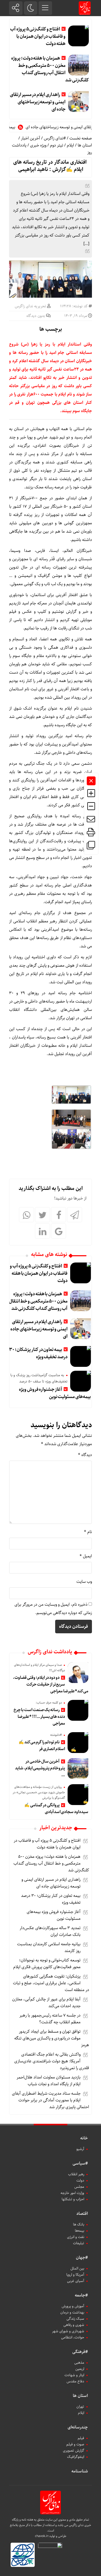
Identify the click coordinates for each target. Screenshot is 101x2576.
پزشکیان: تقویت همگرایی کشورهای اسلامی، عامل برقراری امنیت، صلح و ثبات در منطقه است (51, 1983)
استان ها (85, 145)
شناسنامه (80, 2471)
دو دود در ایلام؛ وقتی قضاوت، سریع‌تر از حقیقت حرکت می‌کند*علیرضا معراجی (51, 1684)
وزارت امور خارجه (72, 2193)
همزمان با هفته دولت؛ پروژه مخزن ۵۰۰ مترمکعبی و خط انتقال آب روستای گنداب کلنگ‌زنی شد (50, 69)
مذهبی (79, 2363)
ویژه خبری (38, 145)
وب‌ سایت (84, 1582)
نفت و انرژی (76, 2237)
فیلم (81, 2438)
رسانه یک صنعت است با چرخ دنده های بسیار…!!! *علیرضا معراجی (39, 1717)
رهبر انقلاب (76, 2174)
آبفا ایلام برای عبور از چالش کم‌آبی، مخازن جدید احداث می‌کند (46, 2003)
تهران (80, 2407)
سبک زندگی (75, 2319)
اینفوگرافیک (76, 2457)
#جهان (82, 2258)
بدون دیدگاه (36, 316)
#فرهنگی (80, 2352)
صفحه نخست (81, 138)
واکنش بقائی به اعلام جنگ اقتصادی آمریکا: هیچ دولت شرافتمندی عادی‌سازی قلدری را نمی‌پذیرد (52, 2061)
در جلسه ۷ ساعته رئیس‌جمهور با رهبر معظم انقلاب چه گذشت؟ (50, 2019)
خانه (84, 2138)
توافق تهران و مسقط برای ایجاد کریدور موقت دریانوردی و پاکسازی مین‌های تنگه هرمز (52, 2038)
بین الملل (77, 2268)
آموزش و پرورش (73, 2306)
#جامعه (81, 2295)
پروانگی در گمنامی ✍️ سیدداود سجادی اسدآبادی (56, 1809)
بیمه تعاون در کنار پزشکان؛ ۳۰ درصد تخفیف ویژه (38, 1353)
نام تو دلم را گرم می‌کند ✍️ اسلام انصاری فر (42, 1746)
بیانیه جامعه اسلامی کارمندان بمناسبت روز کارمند (49, 1947)
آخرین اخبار (31, 138)
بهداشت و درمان (72, 2312)
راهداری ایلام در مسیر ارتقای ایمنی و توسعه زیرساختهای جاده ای (38, 102)
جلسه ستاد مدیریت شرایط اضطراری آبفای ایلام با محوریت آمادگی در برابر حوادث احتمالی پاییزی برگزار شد (51, 2100)
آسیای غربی (76, 2281)
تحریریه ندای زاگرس (30, 306)
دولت (80, 2180)
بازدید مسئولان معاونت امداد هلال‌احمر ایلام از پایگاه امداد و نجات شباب (49, 2081)
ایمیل (86, 1556)
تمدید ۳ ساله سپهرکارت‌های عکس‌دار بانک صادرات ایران (50, 1931)
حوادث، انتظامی (73, 2337)
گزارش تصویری (74, 2451)
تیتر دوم (57, 145)
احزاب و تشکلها (73, 2199)
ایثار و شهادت (74, 2375)
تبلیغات (79, 2243)
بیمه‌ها (80, 2231)
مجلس (79, 2187)
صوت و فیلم (75, 2444)
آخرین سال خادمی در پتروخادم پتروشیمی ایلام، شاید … (40, 1768)
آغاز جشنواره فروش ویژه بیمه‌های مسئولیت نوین (55, 1393)
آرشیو (80, 2149)
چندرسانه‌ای (78, 2427)
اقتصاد (82, 2214)
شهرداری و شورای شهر (68, 2331)
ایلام (70, 145)
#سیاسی (80, 2163)
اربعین (80, 2369)
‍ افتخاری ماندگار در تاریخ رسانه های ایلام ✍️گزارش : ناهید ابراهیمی (51, 166)
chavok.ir (42, 2536)
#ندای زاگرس (55, 138)
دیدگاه (85, 1455)
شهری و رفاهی (74, 2325)
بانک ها (79, 2224)
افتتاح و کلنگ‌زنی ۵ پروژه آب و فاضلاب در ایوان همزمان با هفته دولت (38, 36)
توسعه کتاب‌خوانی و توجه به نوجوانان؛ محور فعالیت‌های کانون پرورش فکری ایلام (47, 1964)
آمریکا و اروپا (75, 2275)
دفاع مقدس (75, 2381)
